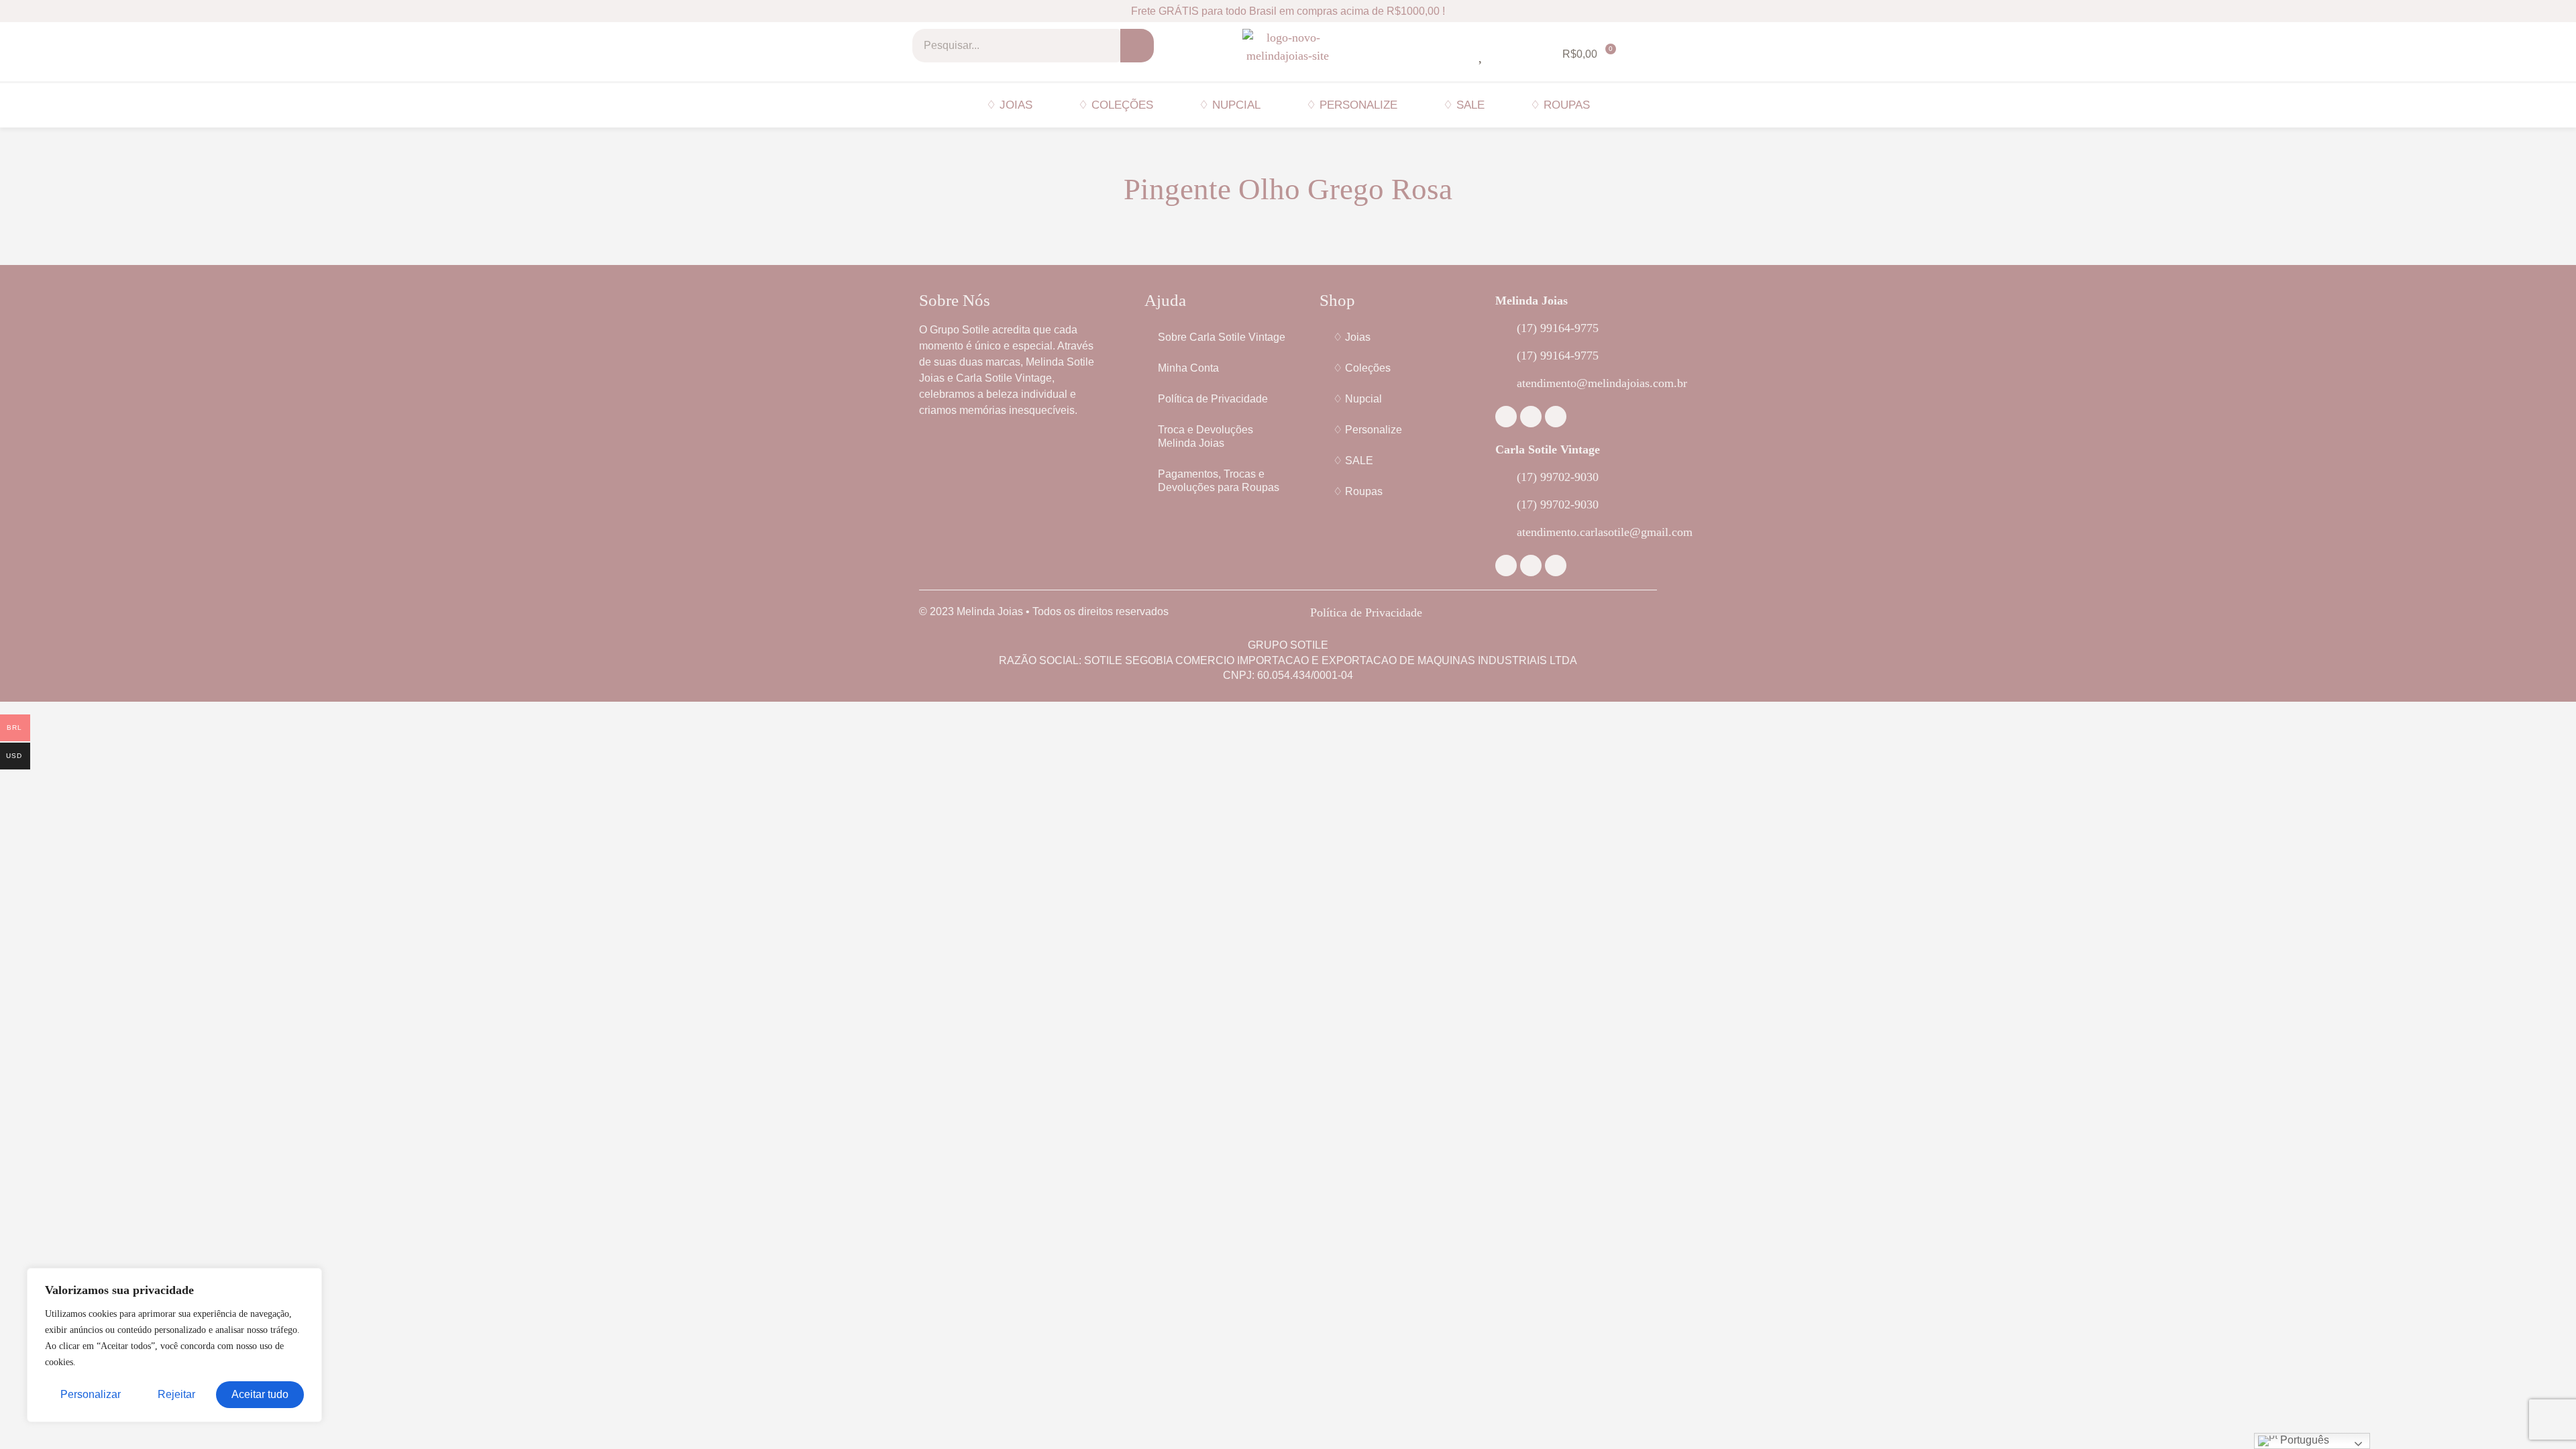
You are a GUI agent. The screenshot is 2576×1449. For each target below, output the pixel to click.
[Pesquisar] (1137, 46)
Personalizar (91, 1394)
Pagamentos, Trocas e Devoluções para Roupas (1219, 481)
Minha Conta (1188, 368)
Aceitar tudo (260, 1394)
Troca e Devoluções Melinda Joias (1205, 436)
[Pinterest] (1556, 417)
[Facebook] (1506, 417)
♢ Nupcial (1230, 105)
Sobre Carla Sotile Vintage (1222, 337)
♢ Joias (1009, 105)
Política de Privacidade (1213, 399)
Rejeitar (176, 1394)
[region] (174, 1345)
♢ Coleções (1116, 105)
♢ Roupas (1560, 105)
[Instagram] (1531, 417)
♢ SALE (1464, 105)
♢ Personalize (1352, 105)
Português (2303, 1440)
